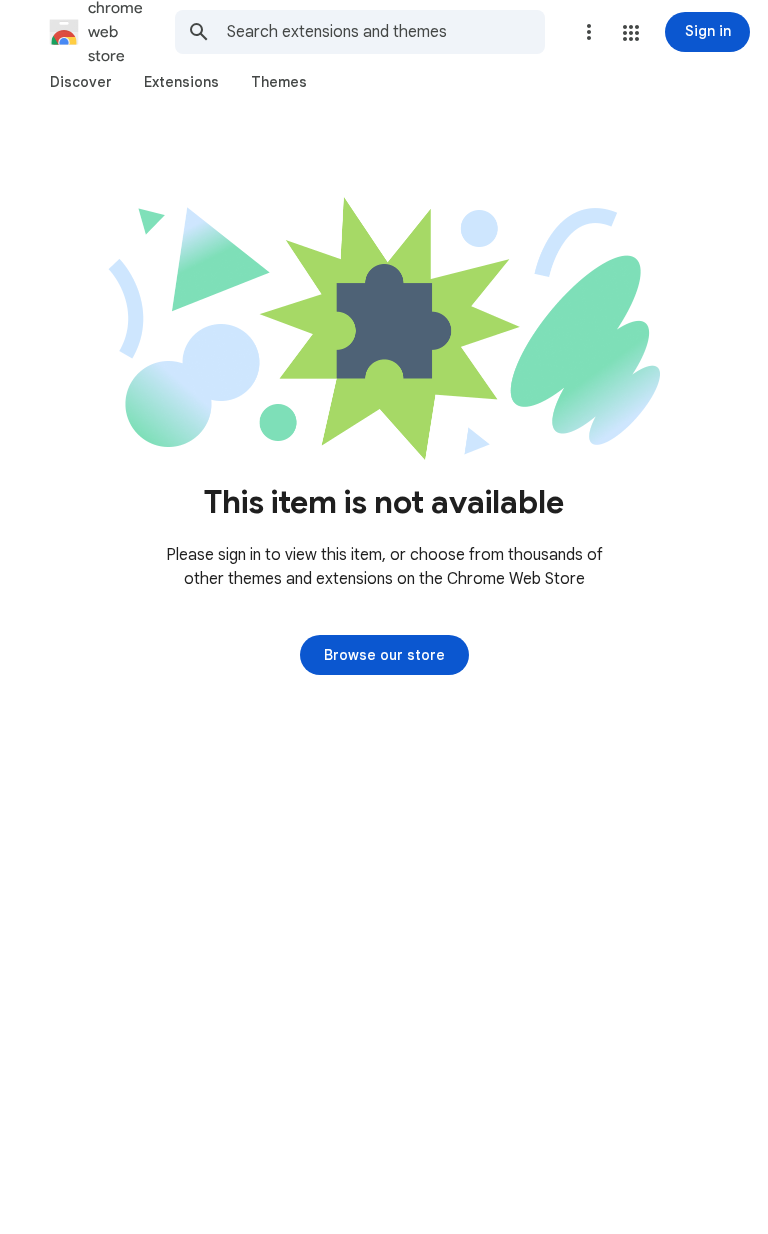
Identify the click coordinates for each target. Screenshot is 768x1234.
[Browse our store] (384, 655)
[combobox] (386, 32)
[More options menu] (589, 32)
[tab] (81, 82)
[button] (631, 33)
